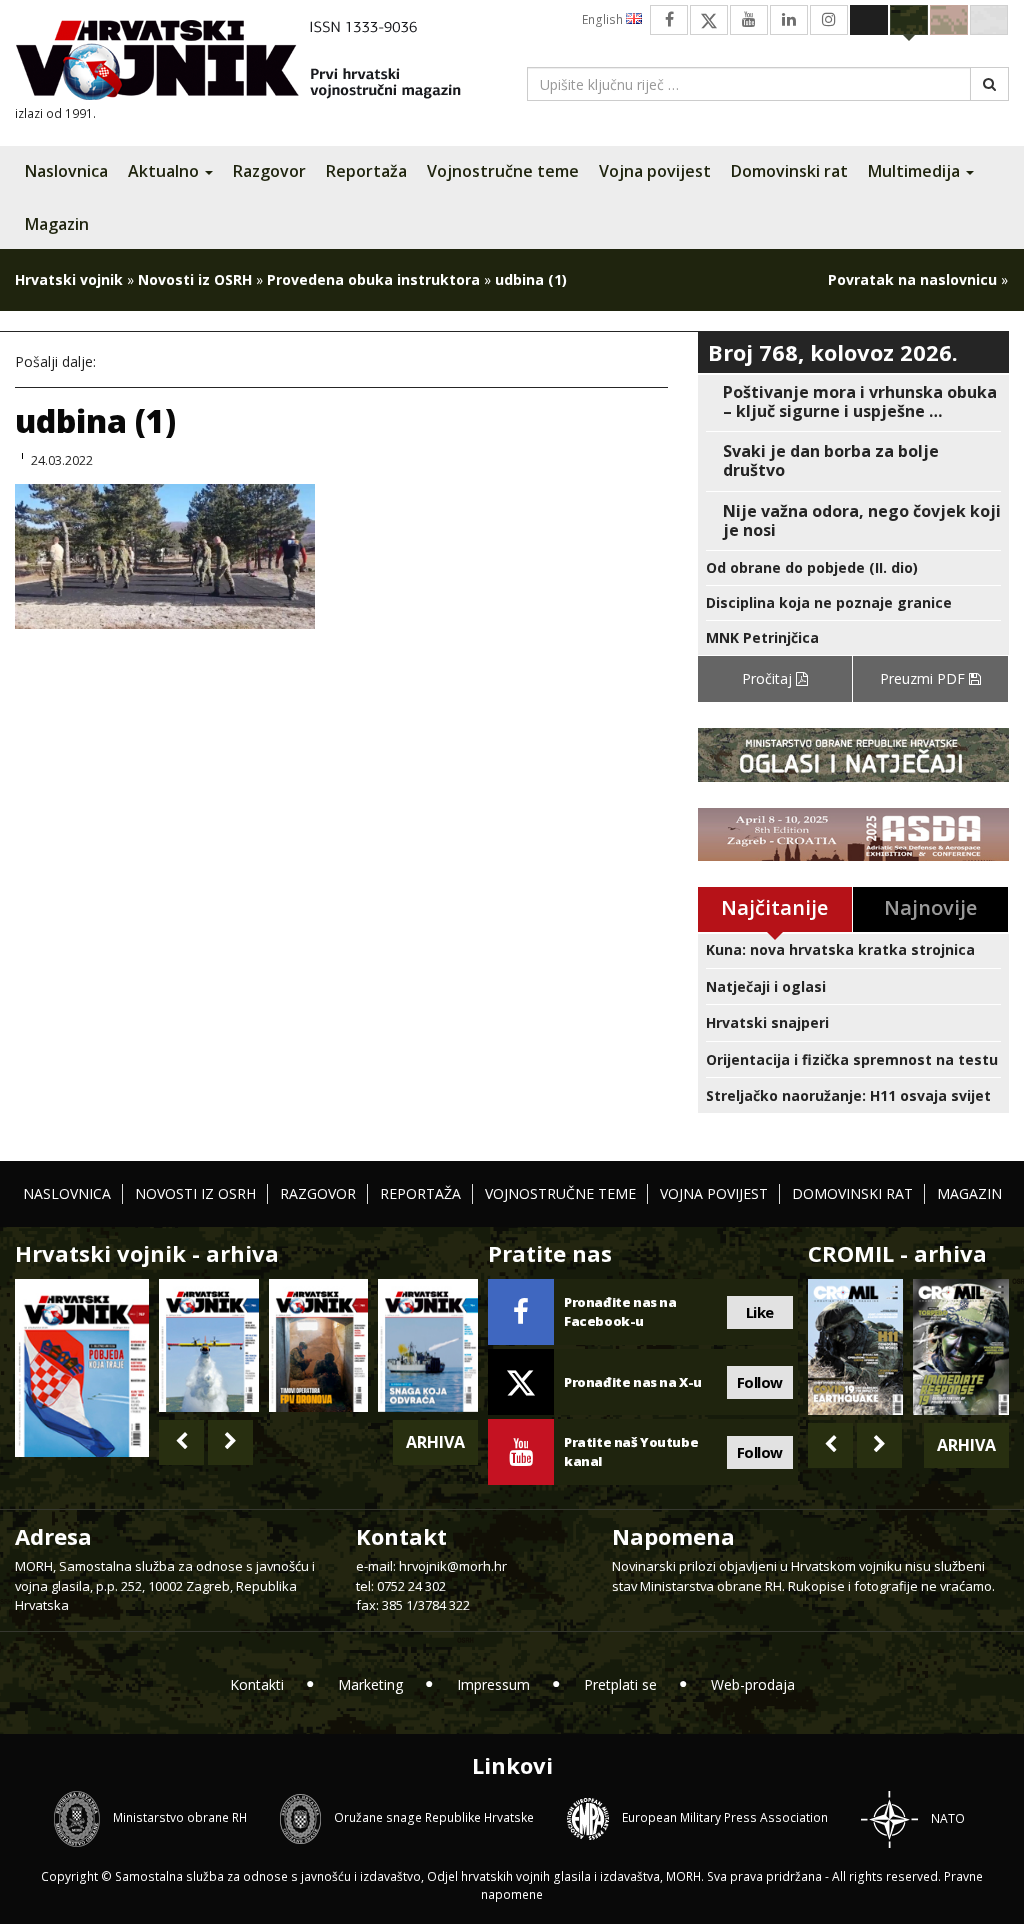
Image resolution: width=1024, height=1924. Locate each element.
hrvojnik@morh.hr (453, 1566)
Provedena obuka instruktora (373, 279)
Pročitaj (769, 678)
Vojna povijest (655, 171)
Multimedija (916, 171)
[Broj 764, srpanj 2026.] (428, 1345)
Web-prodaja (753, 1684)
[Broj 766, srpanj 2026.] (209, 1345)
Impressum (493, 1684)
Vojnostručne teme (503, 171)
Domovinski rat (789, 171)
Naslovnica (66, 171)
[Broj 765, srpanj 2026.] (319, 1345)
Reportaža (366, 171)
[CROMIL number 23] (856, 1346)
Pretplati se (620, 1684)
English (604, 19)
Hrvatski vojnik (69, 279)
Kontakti (257, 1684)
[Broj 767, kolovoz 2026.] (82, 1366)
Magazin (57, 224)
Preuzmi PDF (924, 678)
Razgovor (269, 171)
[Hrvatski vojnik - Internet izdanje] (252, 62)
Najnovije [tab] (930, 907)
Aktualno (165, 171)
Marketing (370, 1684)
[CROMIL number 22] (961, 1346)
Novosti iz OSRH (195, 279)
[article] (853, 402)
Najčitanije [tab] (774, 907)
